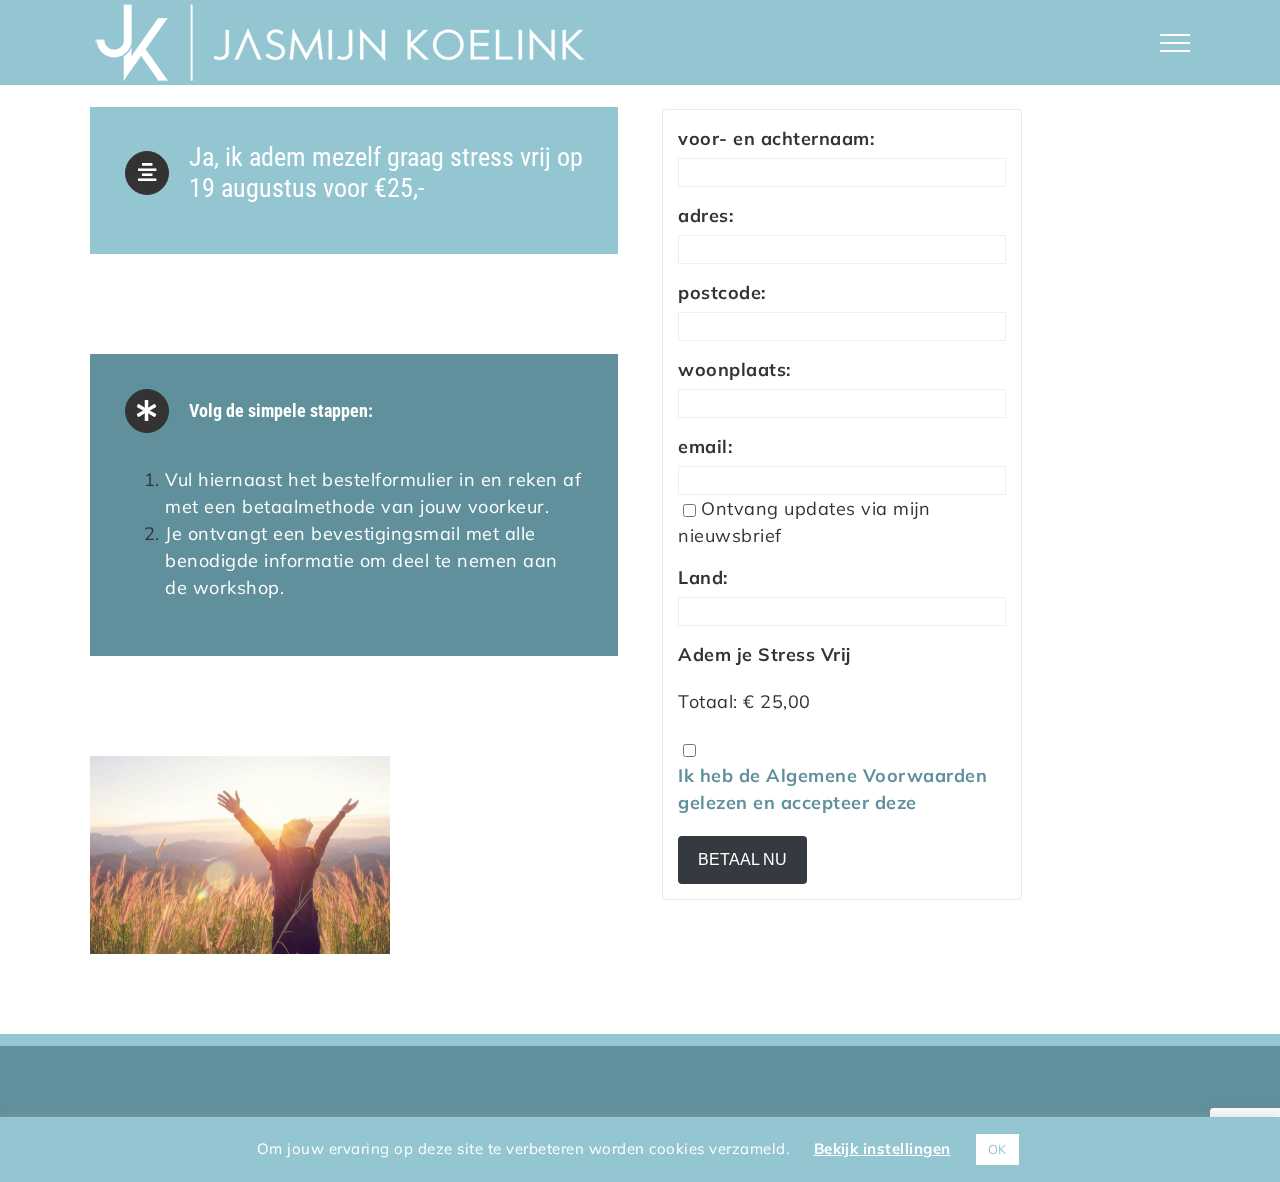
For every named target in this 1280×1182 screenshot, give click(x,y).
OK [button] (997, 1149)
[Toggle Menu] (1175, 43)
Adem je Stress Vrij (764, 654)
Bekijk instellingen (882, 1148)
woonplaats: (734, 369)
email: (705, 446)
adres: (705, 215)
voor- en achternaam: (776, 138)
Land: (703, 577)
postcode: (722, 292)
